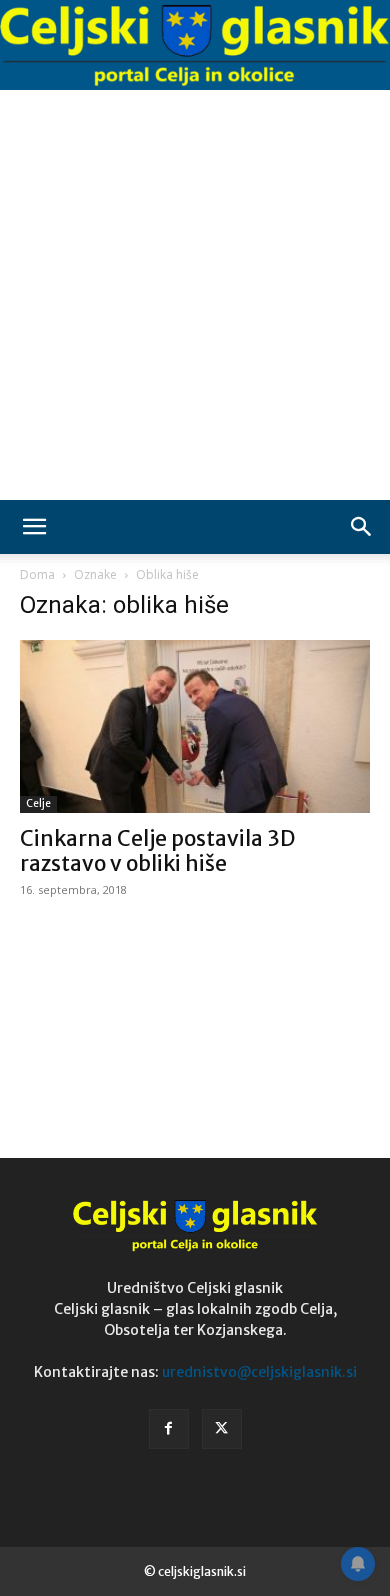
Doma (37, 574)
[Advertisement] (195, 295)
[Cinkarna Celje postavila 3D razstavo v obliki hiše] (195, 726)
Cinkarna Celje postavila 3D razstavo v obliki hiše (157, 851)
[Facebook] (169, 1429)
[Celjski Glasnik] (195, 46)
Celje (38, 803)
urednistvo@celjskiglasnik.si (259, 1372)
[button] (34, 527)
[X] (222, 1429)
